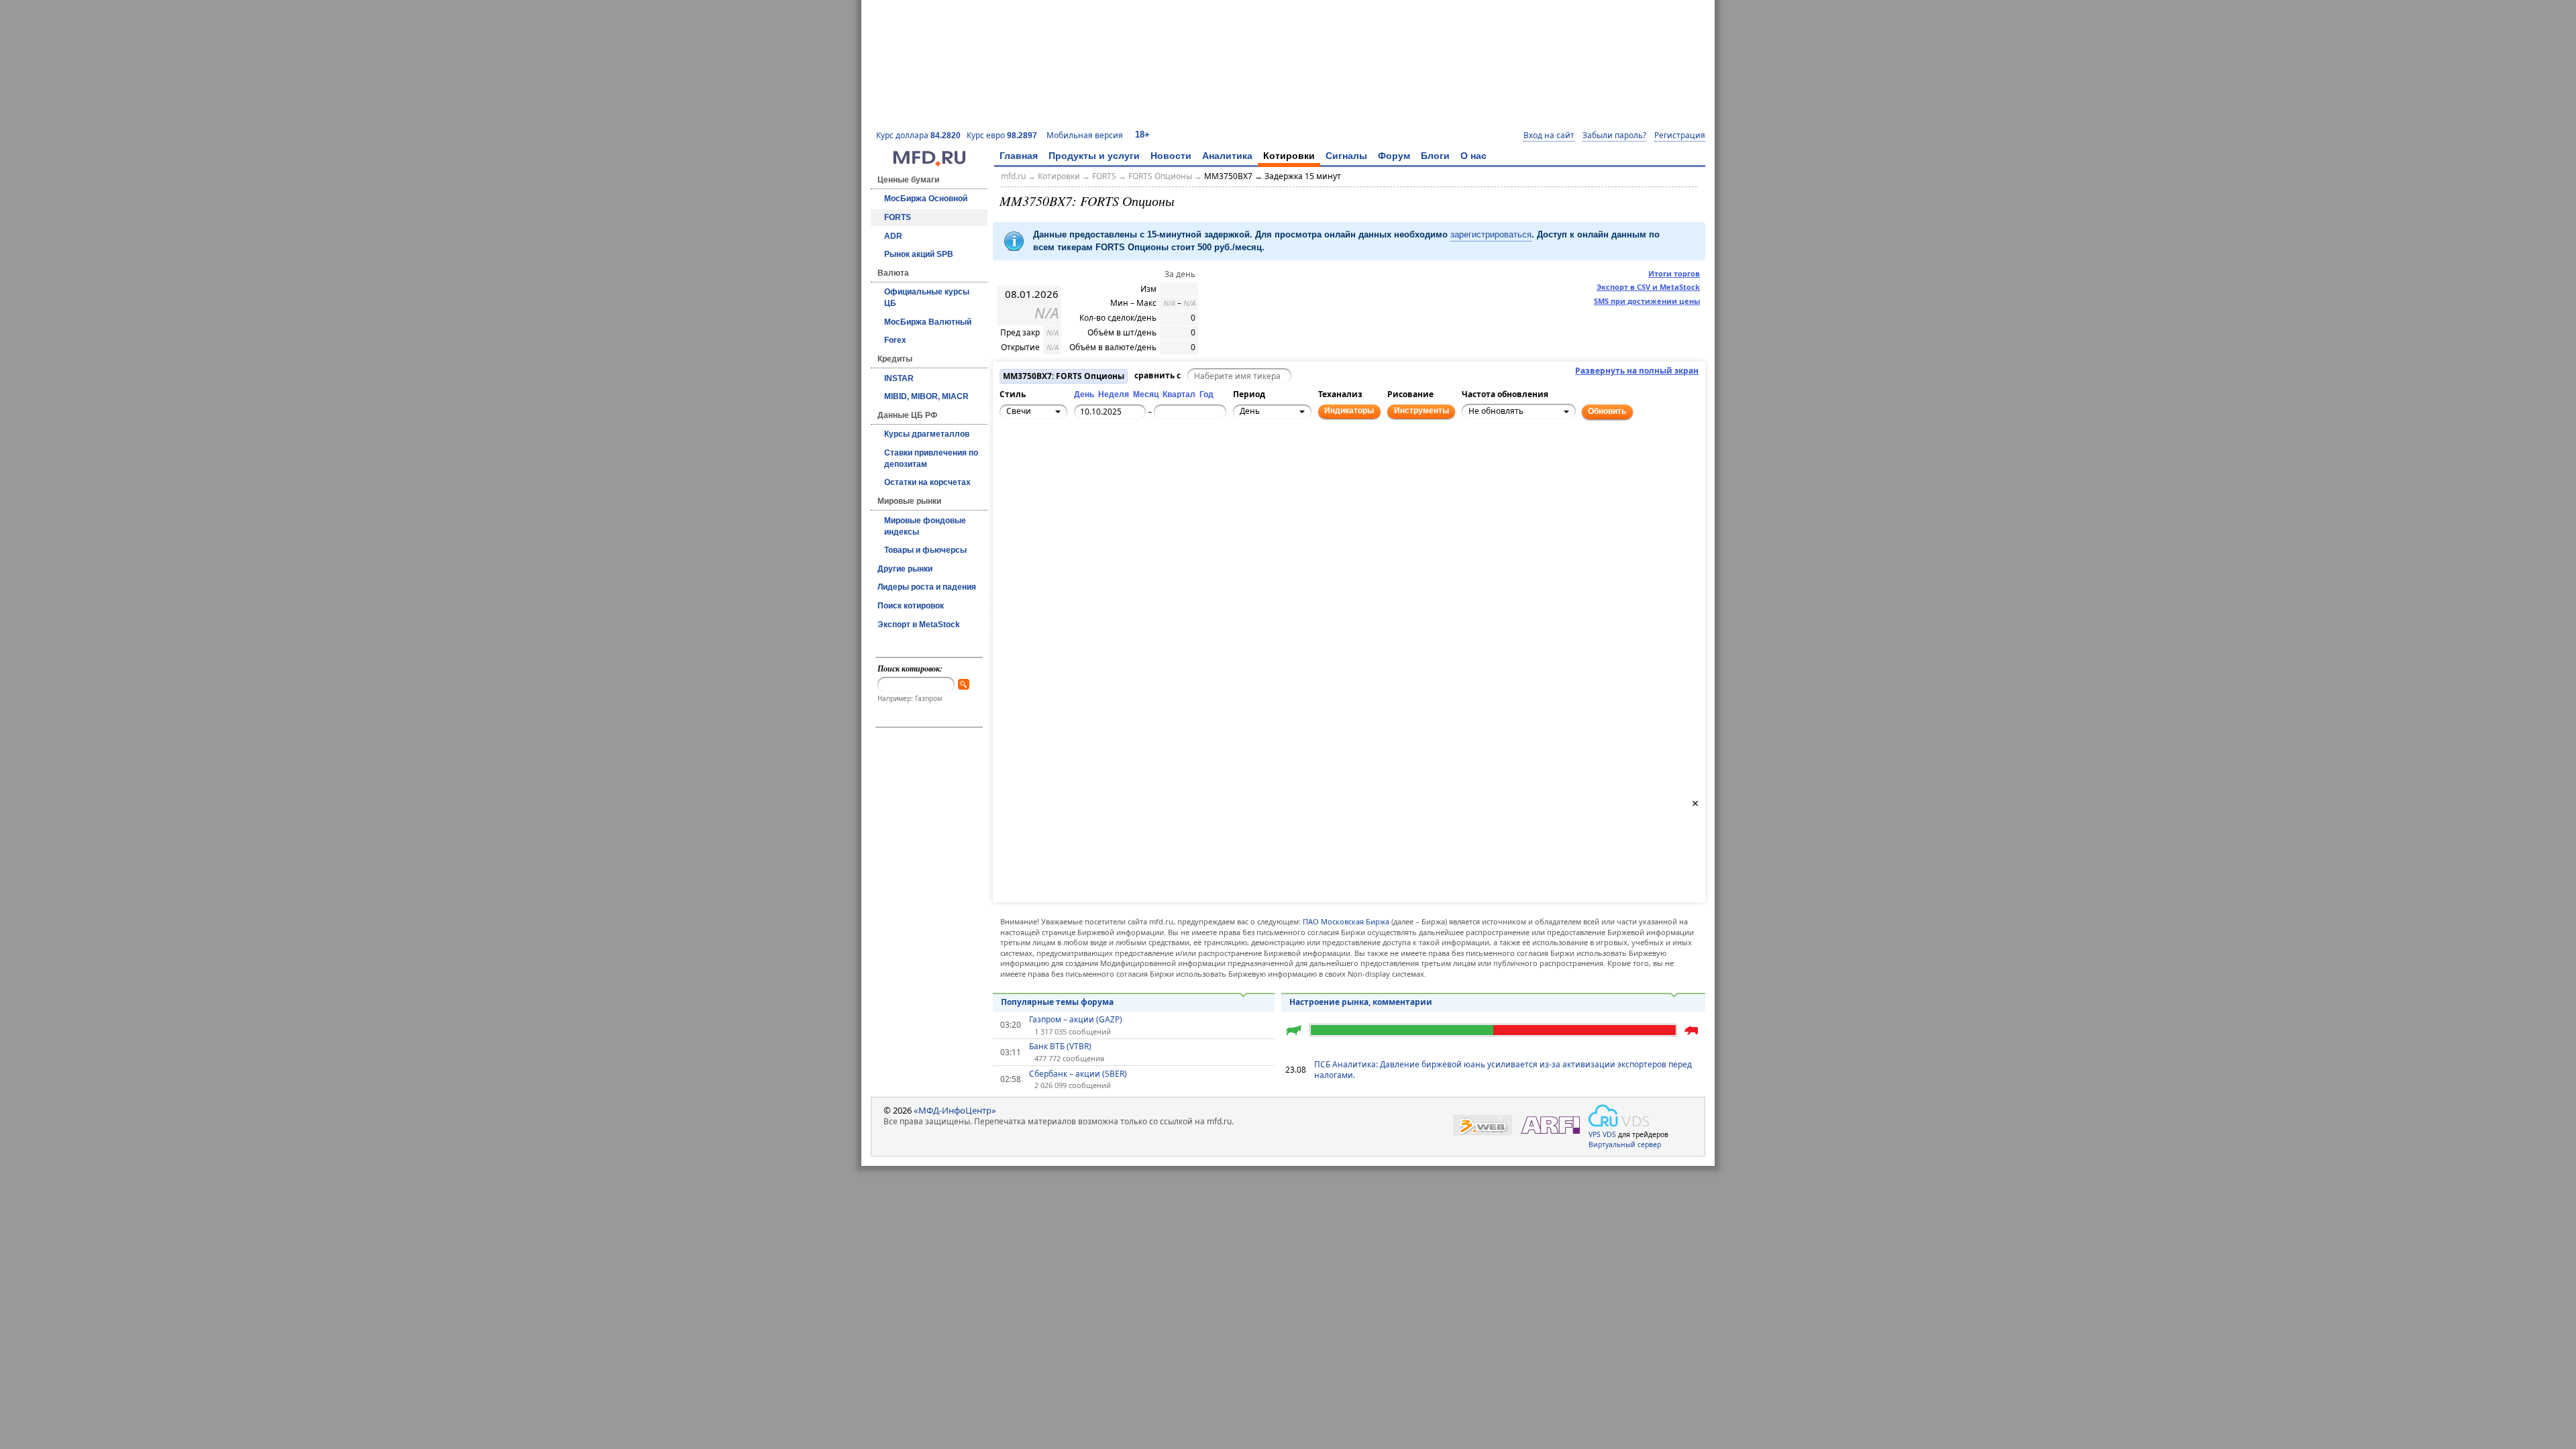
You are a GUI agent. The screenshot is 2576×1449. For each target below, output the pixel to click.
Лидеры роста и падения (927, 587)
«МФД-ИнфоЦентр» (955, 1110)
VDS (1609, 1134)
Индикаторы (1349, 411)
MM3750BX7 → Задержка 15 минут (1273, 176)
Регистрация (1680, 136)
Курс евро (1002, 135)
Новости (1171, 156)
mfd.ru (1013, 176)
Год (1206, 394)
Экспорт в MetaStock (919, 625)
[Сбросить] (1042, 466)
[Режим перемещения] (1012, 458)
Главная (1019, 156)
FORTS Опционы (1160, 176)
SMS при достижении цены (1647, 301)
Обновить (1607, 411)
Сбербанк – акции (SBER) (1078, 1074)
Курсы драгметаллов (927, 434)
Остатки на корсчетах (927, 482)
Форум (1394, 156)
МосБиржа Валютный (928, 322)
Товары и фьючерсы (925, 550)
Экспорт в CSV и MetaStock (1648, 287)
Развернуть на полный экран (1637, 371)
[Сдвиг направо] (1057, 466)
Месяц (1146, 394)
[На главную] (929, 163)
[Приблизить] (1071, 458)
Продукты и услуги (1094, 156)
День (1084, 394)
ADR (893, 236)
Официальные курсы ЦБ (927, 298)
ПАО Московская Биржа (1346, 921)
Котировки (1289, 156)
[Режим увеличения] (1012, 473)
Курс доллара (918, 135)
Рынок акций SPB (919, 254)
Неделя (1114, 394)
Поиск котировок (911, 606)
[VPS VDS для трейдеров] (1619, 1116)
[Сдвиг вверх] (1042, 451)
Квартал (1179, 394)
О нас (1473, 156)
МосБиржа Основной (926, 199)
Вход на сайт (1549, 136)
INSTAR (899, 378)
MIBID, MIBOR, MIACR (926, 396)
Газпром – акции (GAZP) (1076, 1020)
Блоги (1435, 156)
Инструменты (1421, 411)
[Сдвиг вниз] (1042, 480)
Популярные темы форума (1057, 1002)
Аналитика (1227, 156)
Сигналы (1346, 156)
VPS (1595, 1134)
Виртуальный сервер (1625, 1144)
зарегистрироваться (1491, 234)
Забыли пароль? (1614, 136)
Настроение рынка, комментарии (1361, 1002)
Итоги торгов (1674, 273)
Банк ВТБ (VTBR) (1060, 1046)
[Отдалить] (1071, 473)
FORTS (898, 217)
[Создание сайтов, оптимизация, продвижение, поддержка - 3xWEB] (1483, 1125)
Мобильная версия (1085, 135)
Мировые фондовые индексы (925, 526)
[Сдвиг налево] (1027, 466)
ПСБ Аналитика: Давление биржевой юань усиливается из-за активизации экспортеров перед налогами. (1503, 1070)
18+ (1142, 135)
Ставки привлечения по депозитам (931, 459)
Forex (895, 340)
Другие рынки (905, 569)
